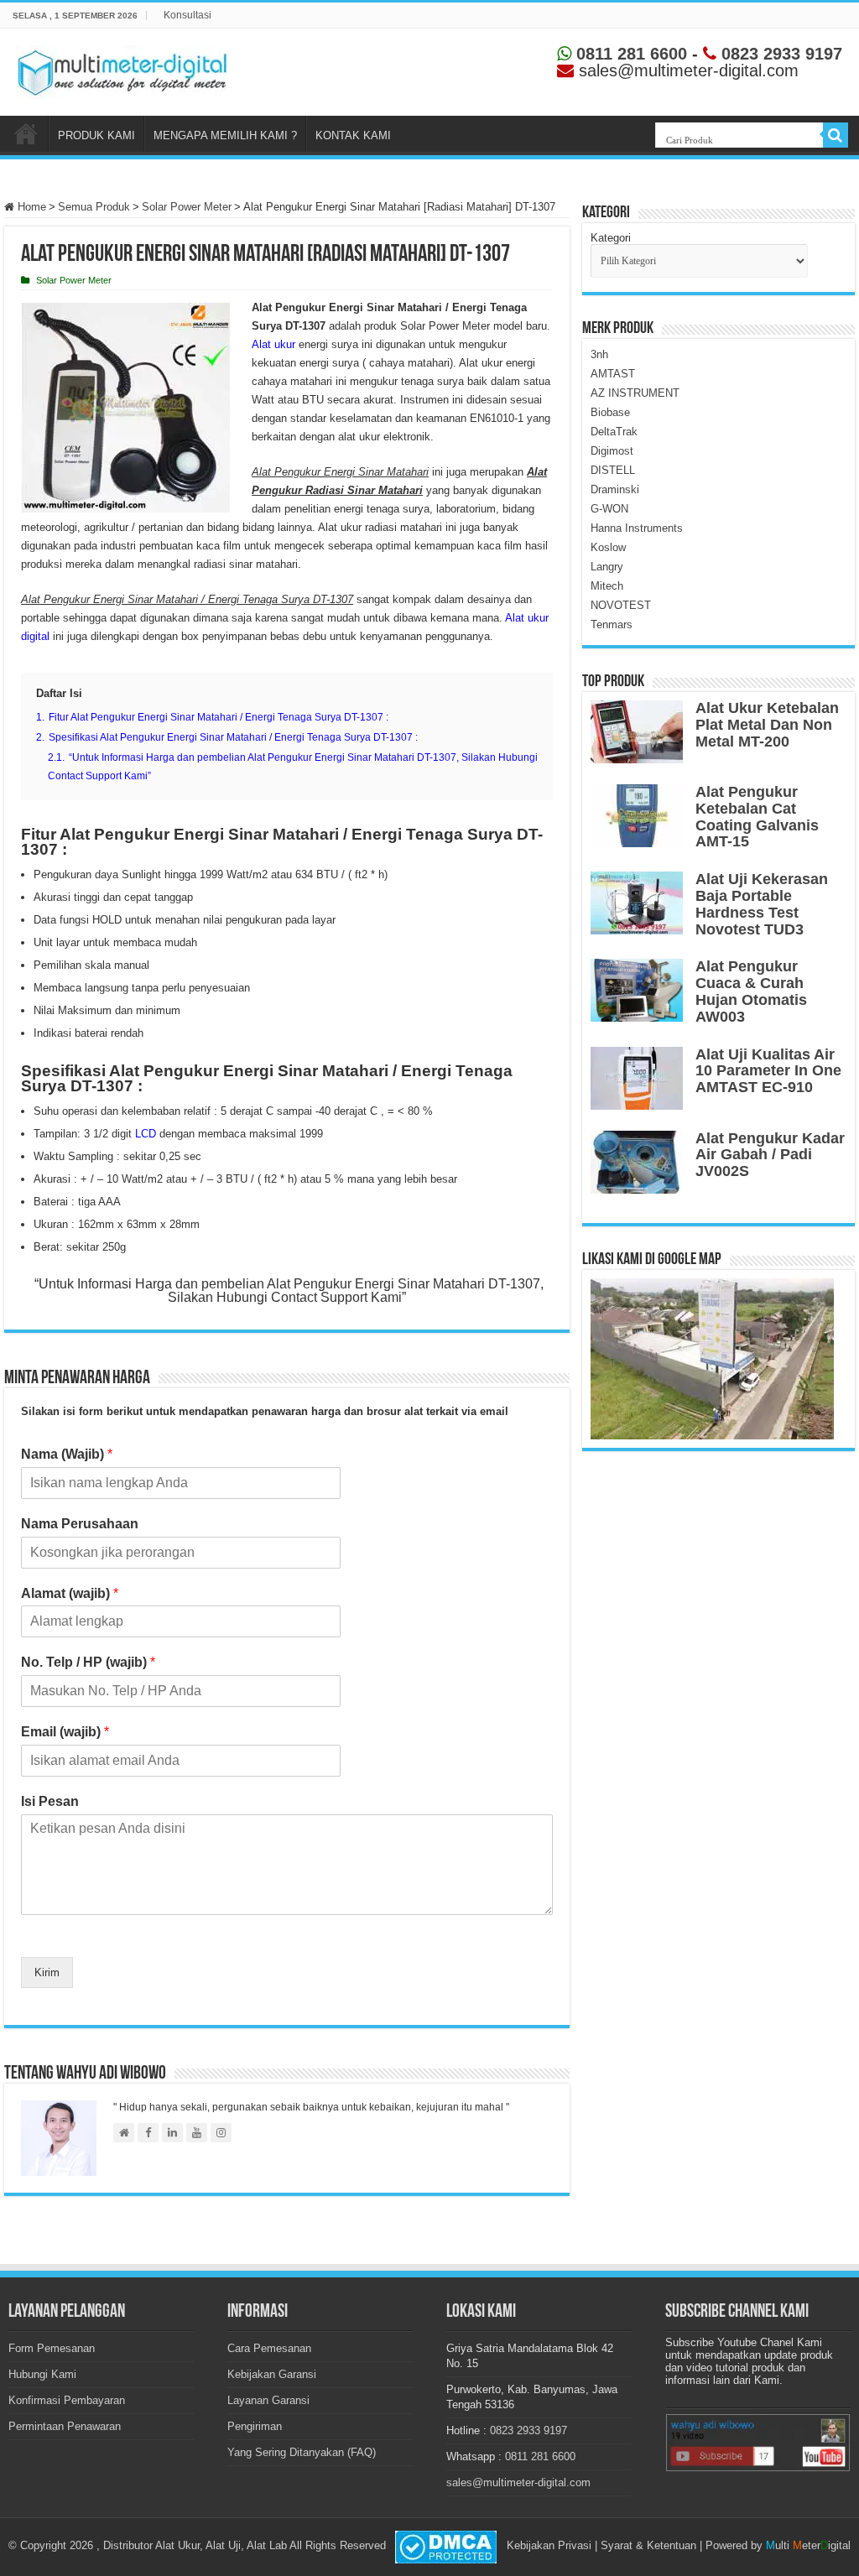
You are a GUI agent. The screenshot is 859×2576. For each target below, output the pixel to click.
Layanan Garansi (268, 2400)
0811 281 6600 (629, 54)
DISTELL (613, 470)
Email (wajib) (65, 1732)
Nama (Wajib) (67, 1454)
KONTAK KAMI (353, 135)
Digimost (612, 451)
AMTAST (613, 374)
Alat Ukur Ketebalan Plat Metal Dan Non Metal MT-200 (767, 725)
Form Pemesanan (52, 2348)
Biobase (610, 412)
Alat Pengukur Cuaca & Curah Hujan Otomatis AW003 (751, 991)
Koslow (608, 547)
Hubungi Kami (42, 2374)
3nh (599, 354)
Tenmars (612, 624)
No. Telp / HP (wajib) (88, 1662)
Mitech (607, 586)
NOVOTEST (621, 605)
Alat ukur (273, 344)
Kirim (47, 1972)
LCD (146, 1134)
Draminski (615, 489)
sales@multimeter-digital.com (518, 2482)
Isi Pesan (50, 1801)
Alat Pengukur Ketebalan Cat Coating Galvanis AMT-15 (757, 817)
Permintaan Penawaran (65, 2426)
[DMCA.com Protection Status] (446, 2546)
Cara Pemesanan (269, 2348)
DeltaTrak (614, 432)
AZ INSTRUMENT (635, 393)
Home (30, 207)
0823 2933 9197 (779, 54)
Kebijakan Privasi (549, 2545)
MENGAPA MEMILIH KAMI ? (225, 135)
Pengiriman (255, 2426)
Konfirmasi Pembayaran (67, 2400)
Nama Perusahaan (80, 1524)
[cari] (836, 135)
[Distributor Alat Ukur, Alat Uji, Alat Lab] (122, 69)
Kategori (611, 238)
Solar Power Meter (187, 207)
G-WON (609, 509)
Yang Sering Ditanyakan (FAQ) (302, 2452)
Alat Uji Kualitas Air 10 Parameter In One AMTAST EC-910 (768, 1071)
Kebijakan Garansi (272, 2374)
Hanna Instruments (637, 528)
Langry (607, 567)
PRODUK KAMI (96, 135)
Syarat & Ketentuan (648, 2545)
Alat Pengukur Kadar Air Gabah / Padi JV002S (770, 1155)
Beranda (26, 133)
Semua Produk (94, 207)
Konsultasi (187, 15)
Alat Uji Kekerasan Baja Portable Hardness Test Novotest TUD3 (762, 904)
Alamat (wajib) (70, 1593)
